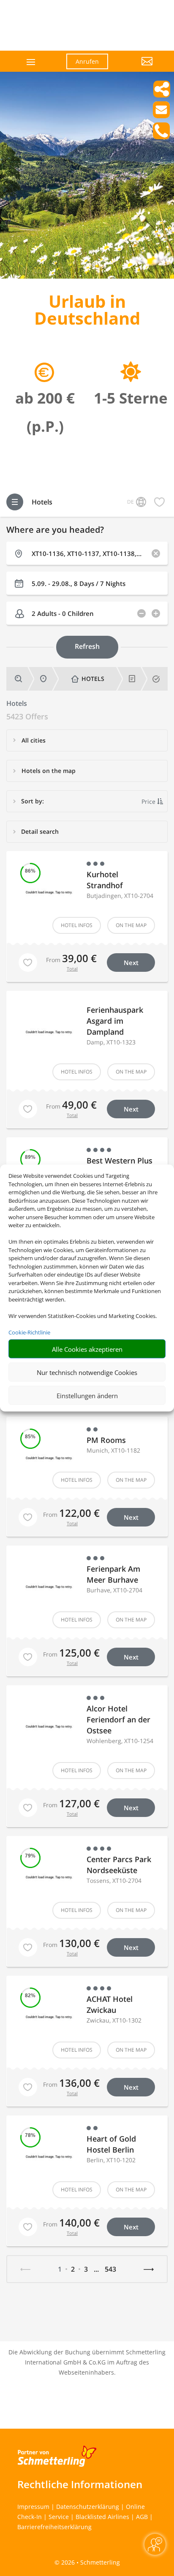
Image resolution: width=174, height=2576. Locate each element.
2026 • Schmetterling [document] (90, 2562)
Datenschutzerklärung (88, 2507)
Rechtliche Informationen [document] (80, 2484)
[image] (87, 276)
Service (59, 2517)
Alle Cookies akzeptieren (87, 1349)
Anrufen (87, 61)
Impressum (33, 2507)
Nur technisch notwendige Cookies (87, 1372)
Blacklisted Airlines (102, 2517)
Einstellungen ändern (87, 1395)
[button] (137, 68)
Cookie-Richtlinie (29, 1332)
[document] (87, 312)
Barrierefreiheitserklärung (54, 2527)
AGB (142, 2517)
